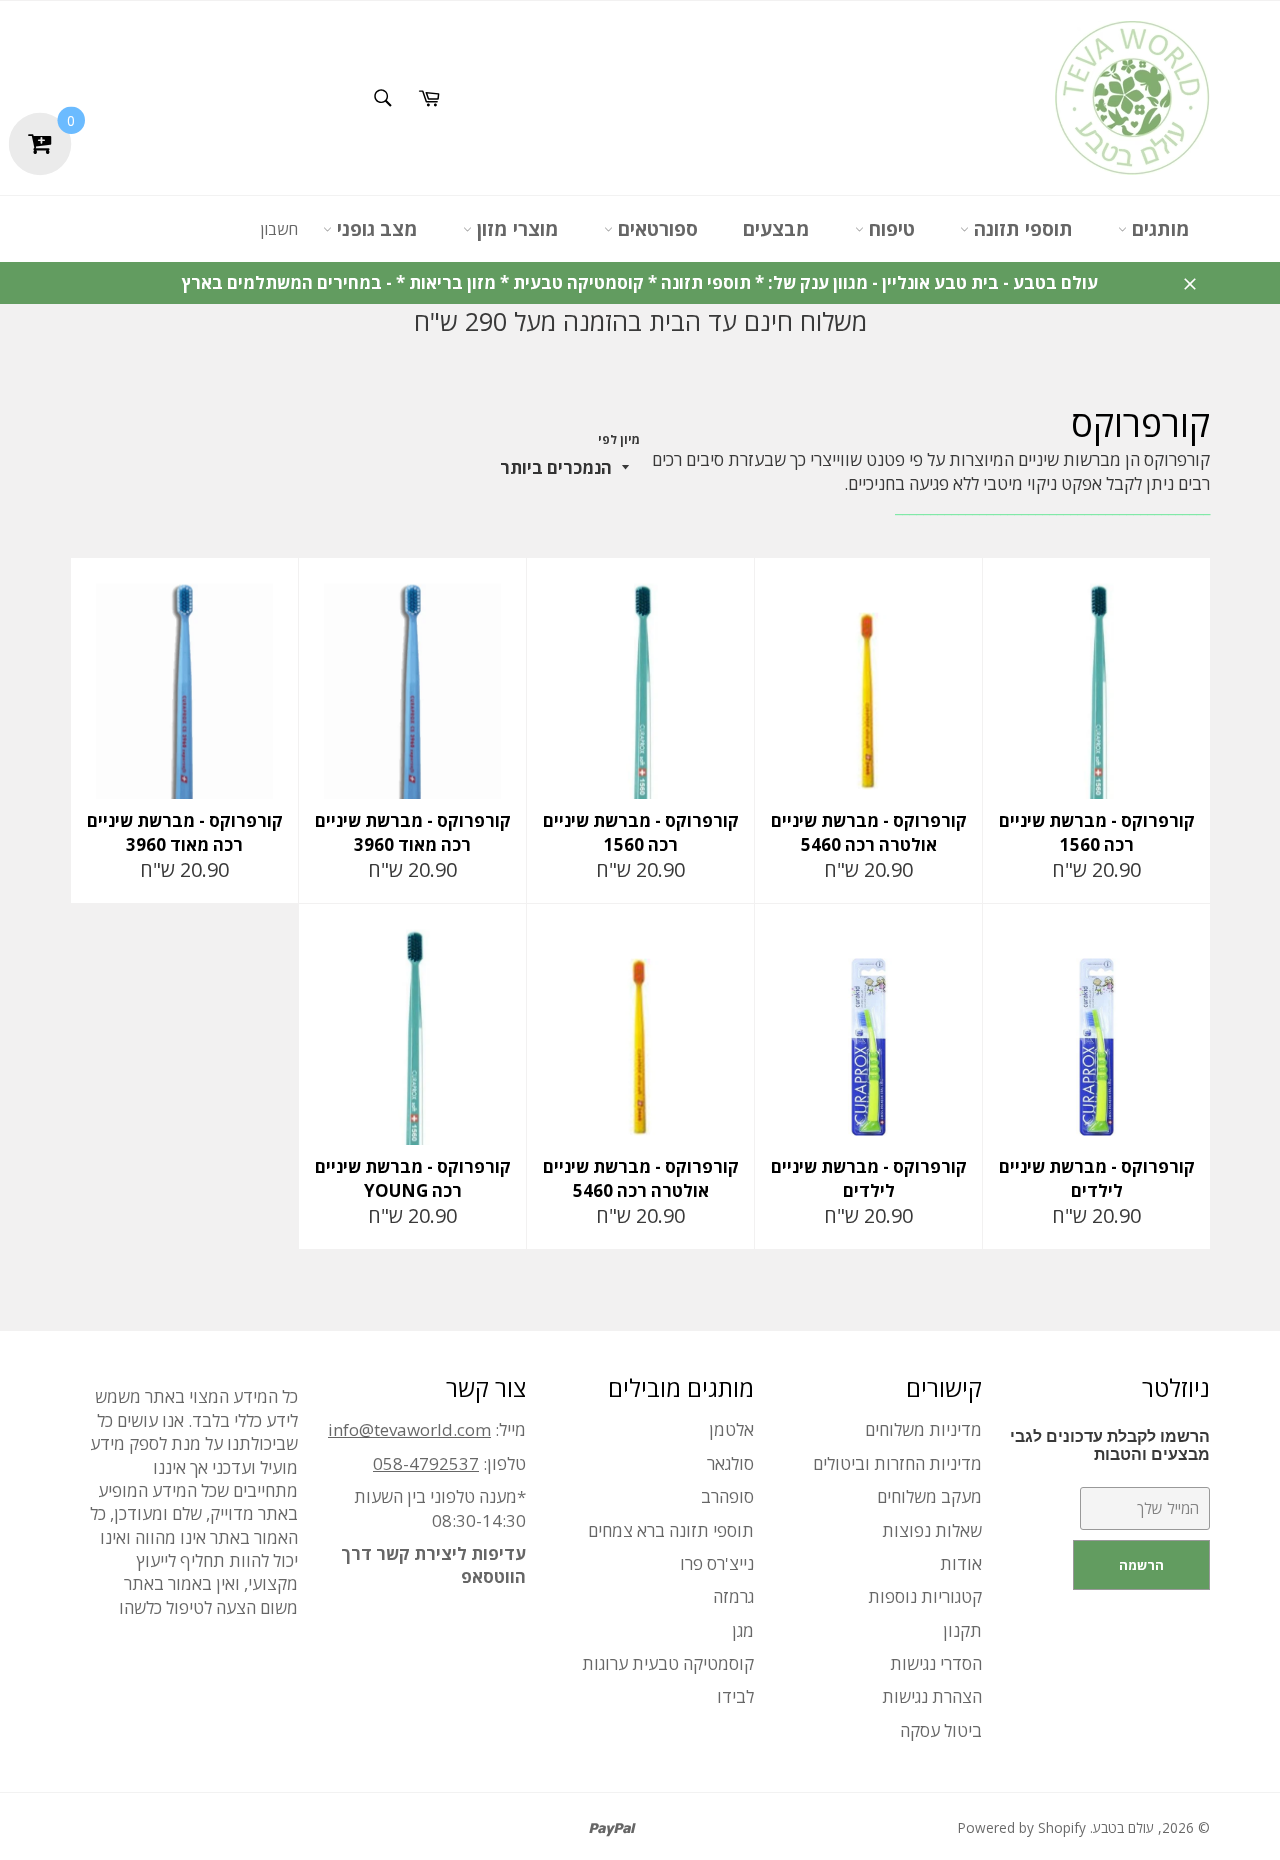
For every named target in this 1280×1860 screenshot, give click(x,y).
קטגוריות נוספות (925, 1596)
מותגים (1158, 229)
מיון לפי (619, 440)
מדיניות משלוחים (923, 1429)
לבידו (735, 1696)
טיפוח (889, 229)
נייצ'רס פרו (717, 1563)
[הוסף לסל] (1193, 575)
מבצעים (776, 229)
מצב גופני (375, 229)
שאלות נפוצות (932, 1530)
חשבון (279, 229)
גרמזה (733, 1596)
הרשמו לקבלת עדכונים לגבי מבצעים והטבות (1110, 1445)
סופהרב (727, 1496)
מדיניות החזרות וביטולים (897, 1463)
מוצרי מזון (515, 229)
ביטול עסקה (941, 1730)
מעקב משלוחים (929, 1496)
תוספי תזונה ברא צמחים (671, 1530)
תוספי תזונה (1021, 229)
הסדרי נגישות (936, 1663)
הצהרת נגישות (932, 1696)
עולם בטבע (1123, 1827)
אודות (961, 1563)
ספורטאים (655, 229)
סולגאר (730, 1463)
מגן (743, 1630)
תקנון (962, 1630)
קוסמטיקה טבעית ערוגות (668, 1663)
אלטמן (731, 1429)
